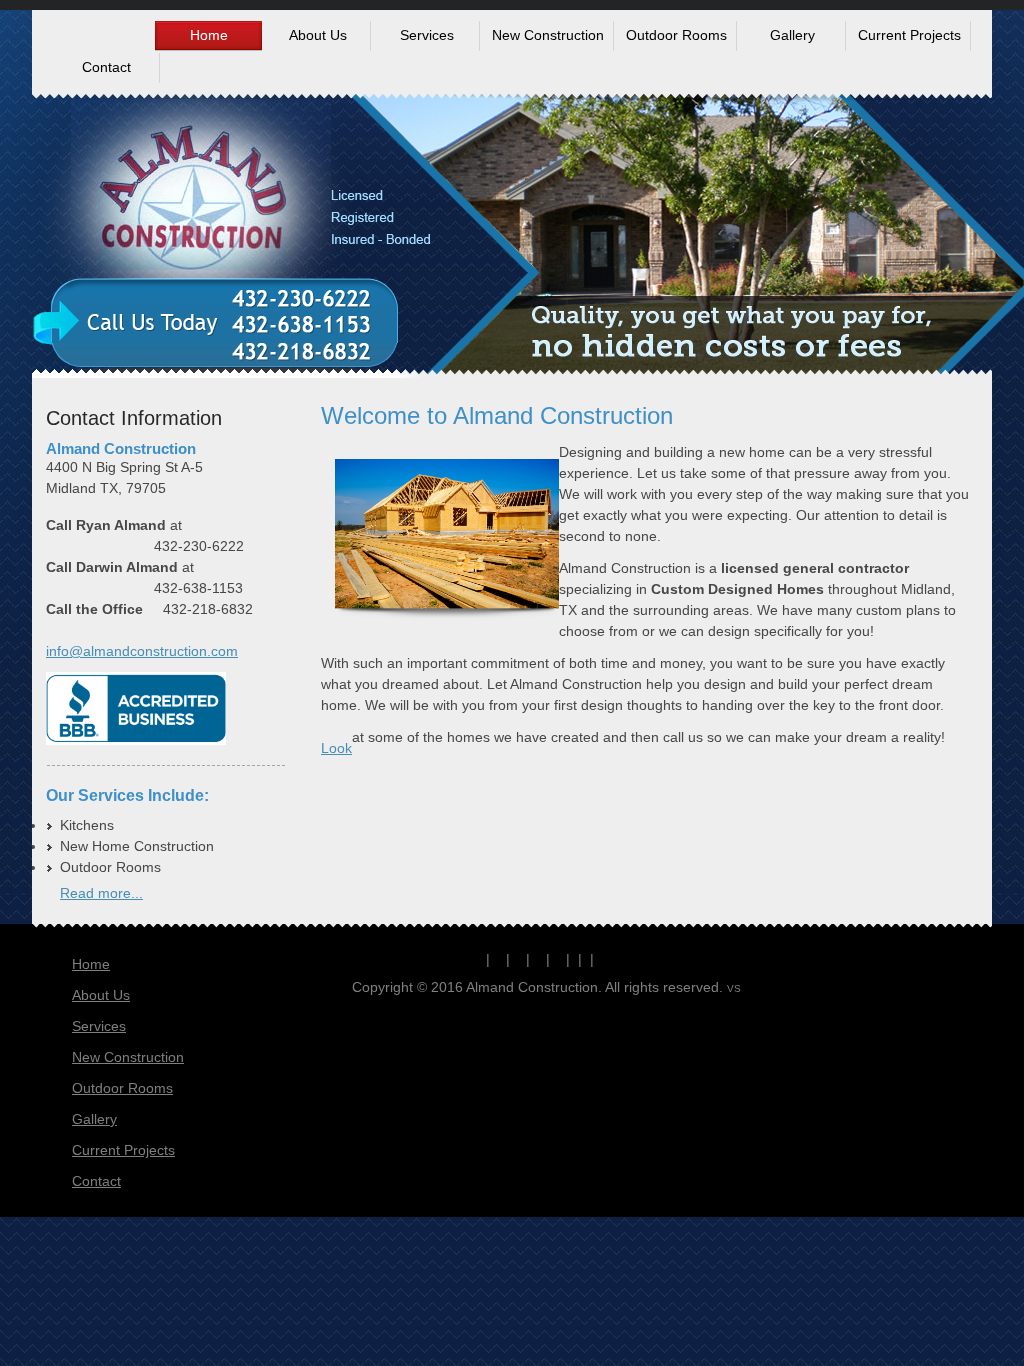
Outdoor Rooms (122, 1088)
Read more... (101, 893)
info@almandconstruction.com (142, 651)
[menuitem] (208, 36)
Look (336, 748)
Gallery (94, 1119)
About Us (101, 995)
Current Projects (123, 1150)
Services (99, 1026)
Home (91, 964)
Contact (96, 1181)
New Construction (128, 1057)
